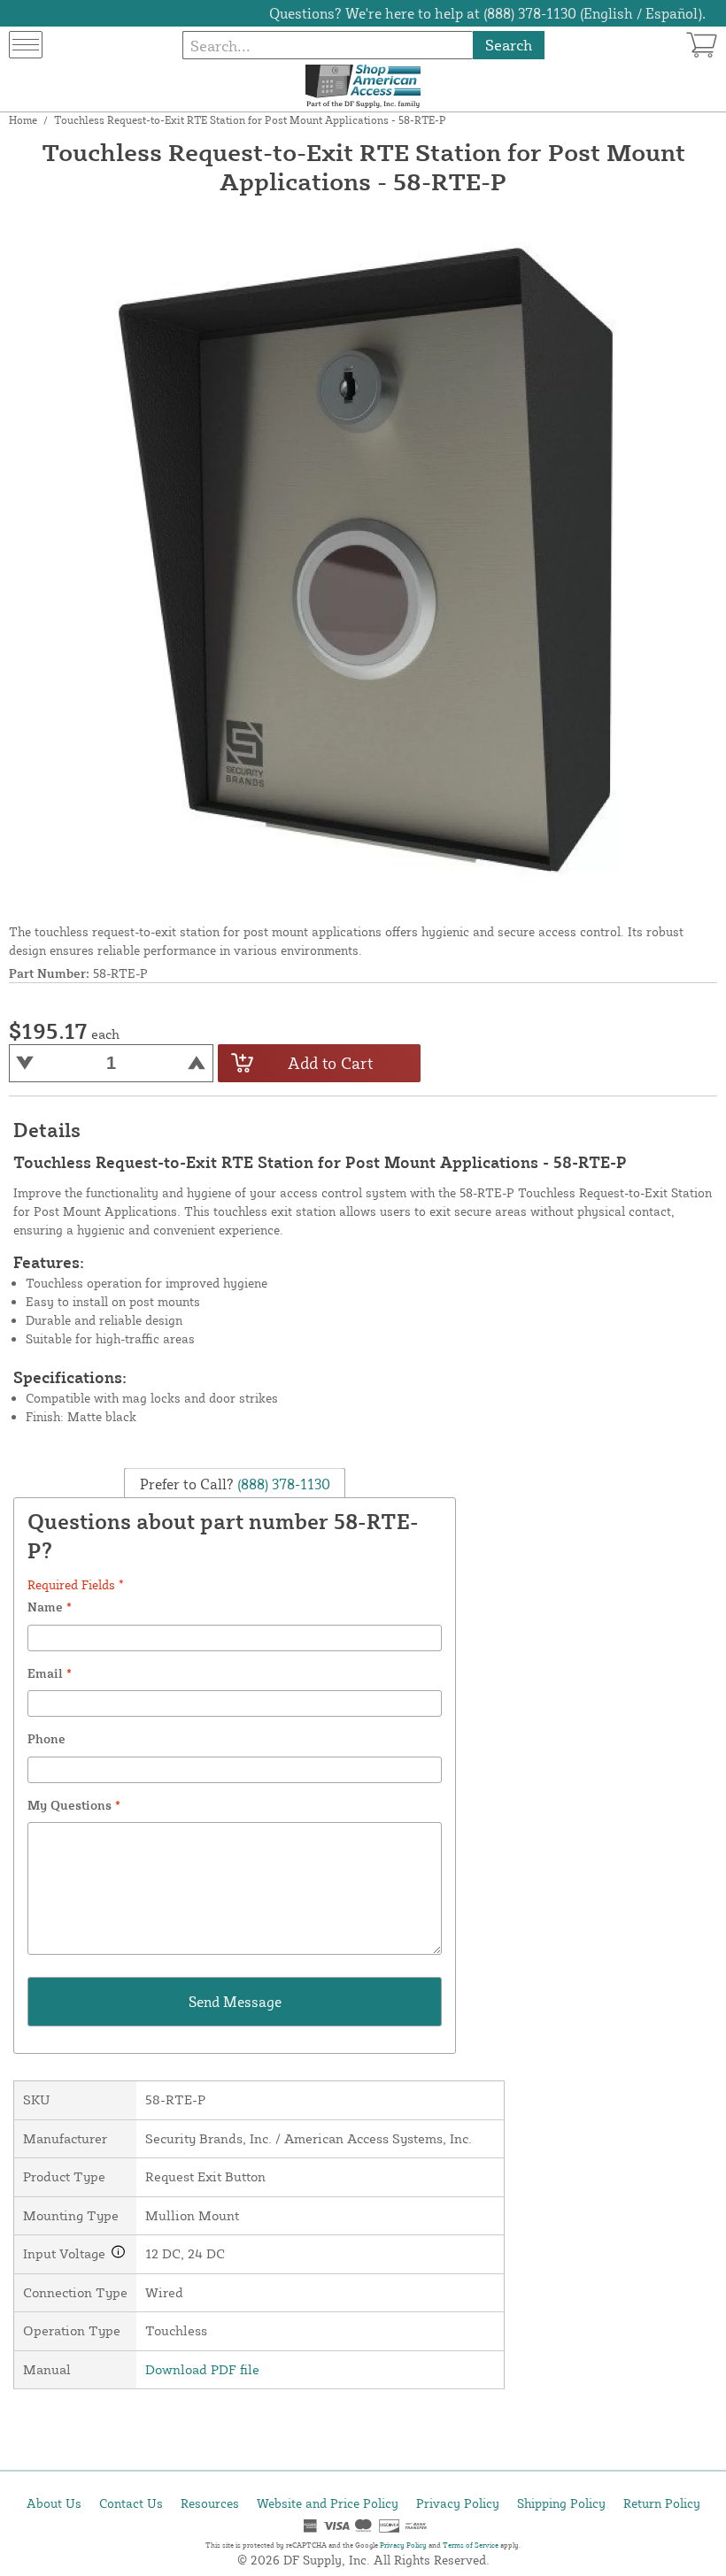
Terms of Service (471, 2545)
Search (509, 45)
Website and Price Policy (328, 2503)
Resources (210, 2503)
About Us (54, 2503)
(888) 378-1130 (282, 1483)
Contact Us (131, 2503)
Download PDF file (202, 2369)
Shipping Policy (561, 2503)
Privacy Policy (458, 2503)
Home (23, 120)
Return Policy (662, 2503)
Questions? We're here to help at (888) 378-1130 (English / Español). (487, 13)
